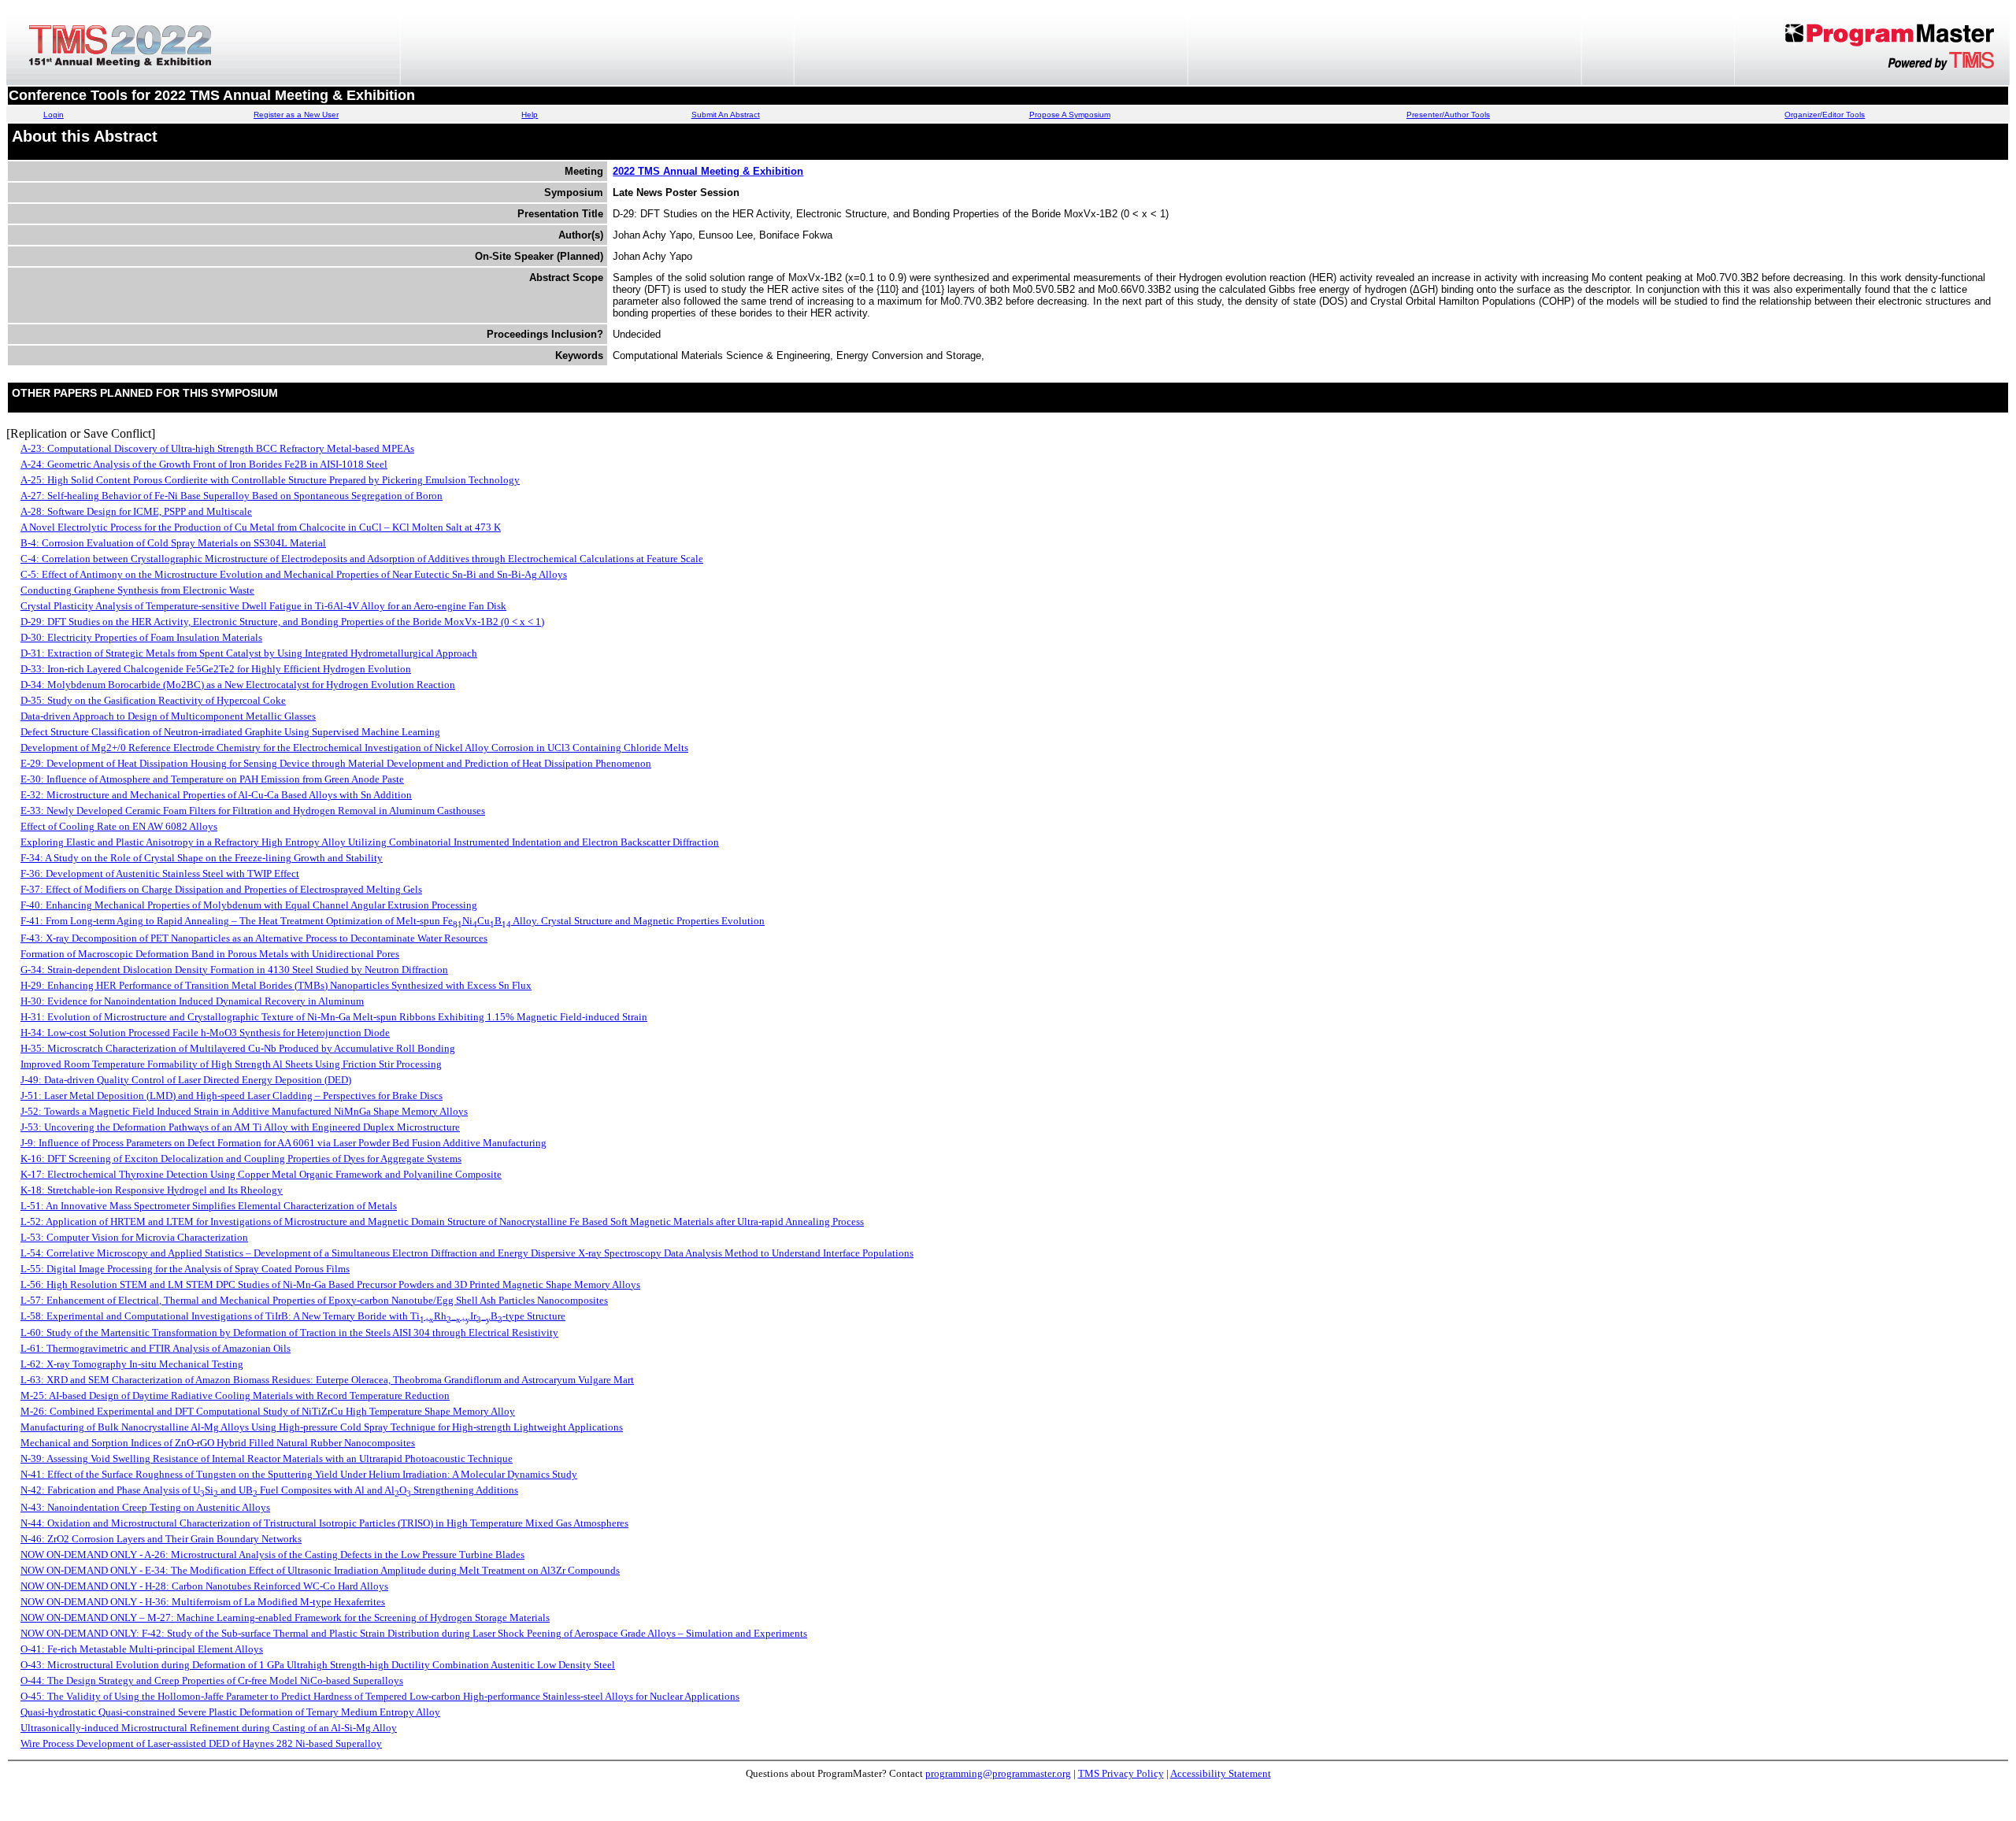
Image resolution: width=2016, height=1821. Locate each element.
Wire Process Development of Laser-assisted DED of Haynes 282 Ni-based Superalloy (201, 1743)
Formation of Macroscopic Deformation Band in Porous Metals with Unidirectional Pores (210, 954)
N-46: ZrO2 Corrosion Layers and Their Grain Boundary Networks (161, 1539)
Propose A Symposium (1070, 115)
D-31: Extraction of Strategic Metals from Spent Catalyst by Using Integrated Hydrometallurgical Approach (249, 653)
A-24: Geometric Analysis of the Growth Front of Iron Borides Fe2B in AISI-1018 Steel (204, 464)
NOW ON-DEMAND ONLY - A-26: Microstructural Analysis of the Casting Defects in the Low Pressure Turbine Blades (272, 1555)
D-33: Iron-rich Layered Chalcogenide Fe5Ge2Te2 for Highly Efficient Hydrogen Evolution (216, 669)
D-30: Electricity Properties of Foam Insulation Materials (141, 637)
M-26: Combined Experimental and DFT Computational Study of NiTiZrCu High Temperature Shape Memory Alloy (268, 1411)
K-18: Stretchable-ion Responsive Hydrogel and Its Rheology (152, 1190)
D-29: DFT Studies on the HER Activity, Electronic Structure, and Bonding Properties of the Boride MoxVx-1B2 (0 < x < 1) (282, 622)
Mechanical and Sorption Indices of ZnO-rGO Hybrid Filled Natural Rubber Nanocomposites (218, 1443)
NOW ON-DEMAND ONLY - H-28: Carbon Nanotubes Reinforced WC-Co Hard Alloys (204, 1586)
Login (54, 115)
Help (530, 115)
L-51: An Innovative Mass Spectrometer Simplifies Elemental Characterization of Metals (209, 1206)
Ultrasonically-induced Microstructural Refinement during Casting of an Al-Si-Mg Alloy (209, 1728)
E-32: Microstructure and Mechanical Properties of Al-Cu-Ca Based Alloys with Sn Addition (216, 795)
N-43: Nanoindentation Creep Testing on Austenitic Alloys (145, 1507)
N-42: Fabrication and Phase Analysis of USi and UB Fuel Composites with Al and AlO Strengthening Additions (269, 1490)
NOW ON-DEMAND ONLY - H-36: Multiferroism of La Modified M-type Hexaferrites (203, 1602)
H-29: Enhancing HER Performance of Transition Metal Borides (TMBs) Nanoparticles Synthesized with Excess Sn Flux (276, 985)
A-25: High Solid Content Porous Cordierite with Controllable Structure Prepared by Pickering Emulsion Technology (270, 480)
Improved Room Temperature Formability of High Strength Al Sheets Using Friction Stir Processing (231, 1064)
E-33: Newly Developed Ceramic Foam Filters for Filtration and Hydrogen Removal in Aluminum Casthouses (253, 811)
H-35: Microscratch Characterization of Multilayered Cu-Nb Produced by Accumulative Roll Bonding (238, 1048)
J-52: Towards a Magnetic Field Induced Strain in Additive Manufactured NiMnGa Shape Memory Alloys (244, 1111)
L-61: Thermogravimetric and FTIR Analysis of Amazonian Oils (156, 1348)
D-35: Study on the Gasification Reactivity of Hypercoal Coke (153, 700)
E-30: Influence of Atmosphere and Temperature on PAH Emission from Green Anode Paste (212, 779)
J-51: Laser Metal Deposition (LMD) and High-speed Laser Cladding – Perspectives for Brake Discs (232, 1096)
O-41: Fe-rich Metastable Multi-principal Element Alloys (142, 1649)
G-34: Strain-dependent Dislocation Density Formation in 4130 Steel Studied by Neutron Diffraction (234, 970)
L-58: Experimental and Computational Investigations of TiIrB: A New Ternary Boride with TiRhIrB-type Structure (293, 1316)
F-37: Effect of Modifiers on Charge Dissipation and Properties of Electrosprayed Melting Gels (221, 889)
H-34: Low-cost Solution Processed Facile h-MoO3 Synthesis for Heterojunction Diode (205, 1033)
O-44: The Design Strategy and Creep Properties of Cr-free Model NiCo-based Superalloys (212, 1680)
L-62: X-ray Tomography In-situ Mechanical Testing (132, 1364)
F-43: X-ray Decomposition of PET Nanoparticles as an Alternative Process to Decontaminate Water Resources (254, 938)
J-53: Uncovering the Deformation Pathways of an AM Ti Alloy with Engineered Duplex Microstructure (240, 1127)
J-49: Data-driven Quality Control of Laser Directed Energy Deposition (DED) (186, 1080)
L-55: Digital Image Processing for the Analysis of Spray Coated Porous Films (185, 1269)
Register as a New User (296, 115)
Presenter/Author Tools (1448, 115)
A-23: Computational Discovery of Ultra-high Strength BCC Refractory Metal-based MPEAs (217, 448)
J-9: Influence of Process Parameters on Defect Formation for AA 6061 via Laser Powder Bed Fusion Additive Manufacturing (283, 1143)
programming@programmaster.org (998, 1773)
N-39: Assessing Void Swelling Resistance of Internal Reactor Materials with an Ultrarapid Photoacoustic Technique (267, 1458)
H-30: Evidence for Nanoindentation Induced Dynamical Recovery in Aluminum (192, 1001)
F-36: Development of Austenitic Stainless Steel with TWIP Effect (160, 873)
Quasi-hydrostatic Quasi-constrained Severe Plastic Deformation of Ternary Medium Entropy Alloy (230, 1712)
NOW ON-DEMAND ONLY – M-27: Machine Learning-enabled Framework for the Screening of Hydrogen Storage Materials (285, 1617)
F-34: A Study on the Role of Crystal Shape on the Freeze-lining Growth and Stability (202, 858)
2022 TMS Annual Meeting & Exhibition (708, 171)
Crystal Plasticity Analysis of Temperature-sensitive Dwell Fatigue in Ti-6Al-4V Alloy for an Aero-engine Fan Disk (263, 606)
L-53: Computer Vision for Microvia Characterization (134, 1237)
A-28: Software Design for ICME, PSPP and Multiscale (136, 511)
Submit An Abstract (726, 115)
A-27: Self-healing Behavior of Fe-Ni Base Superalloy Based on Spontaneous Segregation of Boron (232, 496)
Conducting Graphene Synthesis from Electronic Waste (137, 590)
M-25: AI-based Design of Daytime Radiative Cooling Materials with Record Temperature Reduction (235, 1395)
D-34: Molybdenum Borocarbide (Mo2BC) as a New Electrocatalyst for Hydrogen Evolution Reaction (238, 685)
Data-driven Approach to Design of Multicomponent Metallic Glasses (168, 716)
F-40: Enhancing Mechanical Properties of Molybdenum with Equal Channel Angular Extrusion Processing (249, 905)
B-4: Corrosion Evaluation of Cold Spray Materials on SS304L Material (173, 543)
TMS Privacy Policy (1121, 1773)
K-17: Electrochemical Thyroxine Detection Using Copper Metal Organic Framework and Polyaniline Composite (261, 1174)
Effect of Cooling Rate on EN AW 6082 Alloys (119, 826)
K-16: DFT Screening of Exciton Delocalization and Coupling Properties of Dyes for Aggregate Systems (241, 1158)
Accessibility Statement (1221, 1773)
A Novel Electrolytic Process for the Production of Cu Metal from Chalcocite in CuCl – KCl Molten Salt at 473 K (261, 527)
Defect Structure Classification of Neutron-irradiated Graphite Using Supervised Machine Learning (230, 732)
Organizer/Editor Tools (1825, 115)
